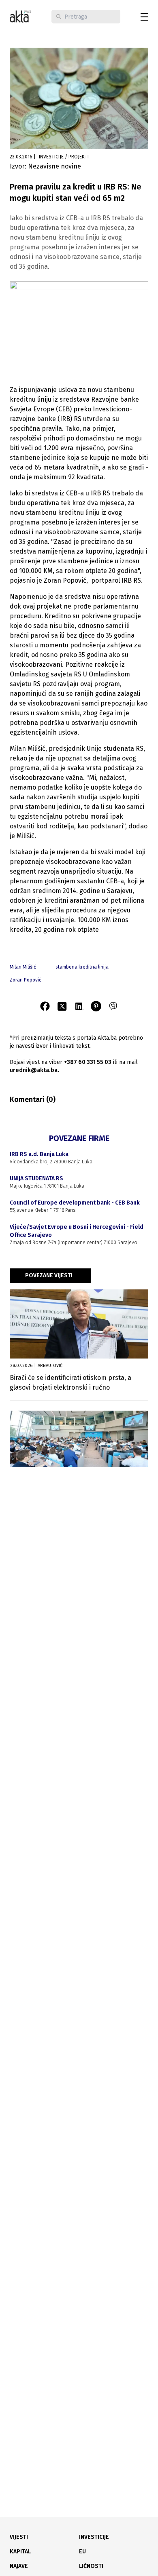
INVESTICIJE (94, 2537)
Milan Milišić (23, 967)
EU (82, 2552)
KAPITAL (20, 2552)
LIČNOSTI (91, 2566)
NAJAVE (19, 2566)
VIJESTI (19, 2537)
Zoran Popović (26, 980)
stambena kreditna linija (82, 967)
